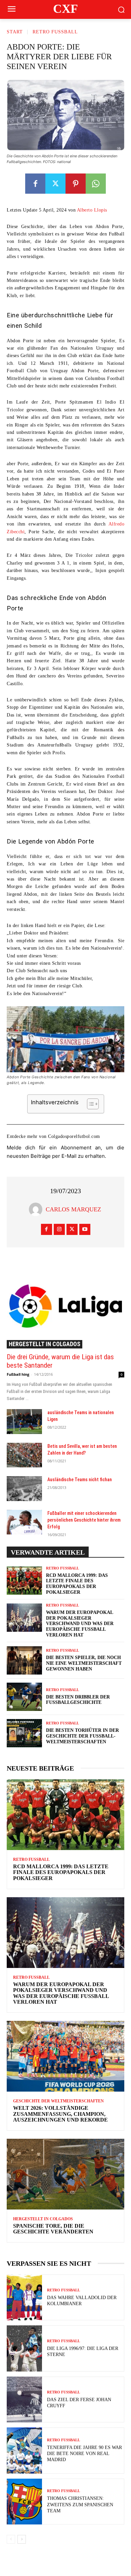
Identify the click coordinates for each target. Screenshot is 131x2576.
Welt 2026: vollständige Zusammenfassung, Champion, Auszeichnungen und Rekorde (60, 2114)
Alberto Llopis (92, 210)
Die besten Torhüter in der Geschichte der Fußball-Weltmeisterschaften (82, 1736)
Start (15, 32)
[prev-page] (11, 2539)
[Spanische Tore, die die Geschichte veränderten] (65, 2174)
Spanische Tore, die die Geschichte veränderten (53, 2229)
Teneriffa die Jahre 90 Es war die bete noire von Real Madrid (84, 2454)
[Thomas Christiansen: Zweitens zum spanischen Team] (24, 2502)
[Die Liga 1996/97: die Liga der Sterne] (24, 2348)
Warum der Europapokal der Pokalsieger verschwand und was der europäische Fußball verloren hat (80, 1624)
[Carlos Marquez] (37, 1209)
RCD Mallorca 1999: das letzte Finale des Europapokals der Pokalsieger (61, 1872)
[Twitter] (55, 184)
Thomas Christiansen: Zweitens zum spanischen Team (80, 2504)
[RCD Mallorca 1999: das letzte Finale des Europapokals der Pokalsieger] (24, 1581)
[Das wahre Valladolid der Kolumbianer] (24, 2298)
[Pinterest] (76, 184)
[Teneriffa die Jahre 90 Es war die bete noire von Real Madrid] (24, 2451)
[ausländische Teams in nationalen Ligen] (24, 1422)
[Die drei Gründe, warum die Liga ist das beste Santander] (65, 1306)
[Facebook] (35, 184)
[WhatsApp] (96, 184)
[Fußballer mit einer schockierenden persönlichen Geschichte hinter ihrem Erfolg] (24, 1522)
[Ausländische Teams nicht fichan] (24, 1489)
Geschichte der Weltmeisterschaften (58, 2101)
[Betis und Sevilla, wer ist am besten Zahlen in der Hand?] (24, 1455)
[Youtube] (85, 1229)
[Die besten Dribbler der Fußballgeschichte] (24, 1697)
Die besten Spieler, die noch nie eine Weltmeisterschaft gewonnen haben (84, 1663)
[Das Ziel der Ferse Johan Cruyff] (24, 2400)
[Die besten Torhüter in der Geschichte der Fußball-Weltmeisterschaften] (24, 1733)
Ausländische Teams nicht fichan (80, 1480)
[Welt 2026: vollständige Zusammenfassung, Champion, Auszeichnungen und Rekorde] (65, 2056)
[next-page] (22, 2539)
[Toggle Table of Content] (90, 1104)
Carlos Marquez (73, 1209)
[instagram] (59, 1229)
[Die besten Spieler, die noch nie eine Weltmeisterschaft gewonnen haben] (24, 1660)
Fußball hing (18, 1374)
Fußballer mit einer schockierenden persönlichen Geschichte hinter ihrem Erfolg (84, 1520)
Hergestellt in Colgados (45, 1344)
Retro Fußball (55, 32)
